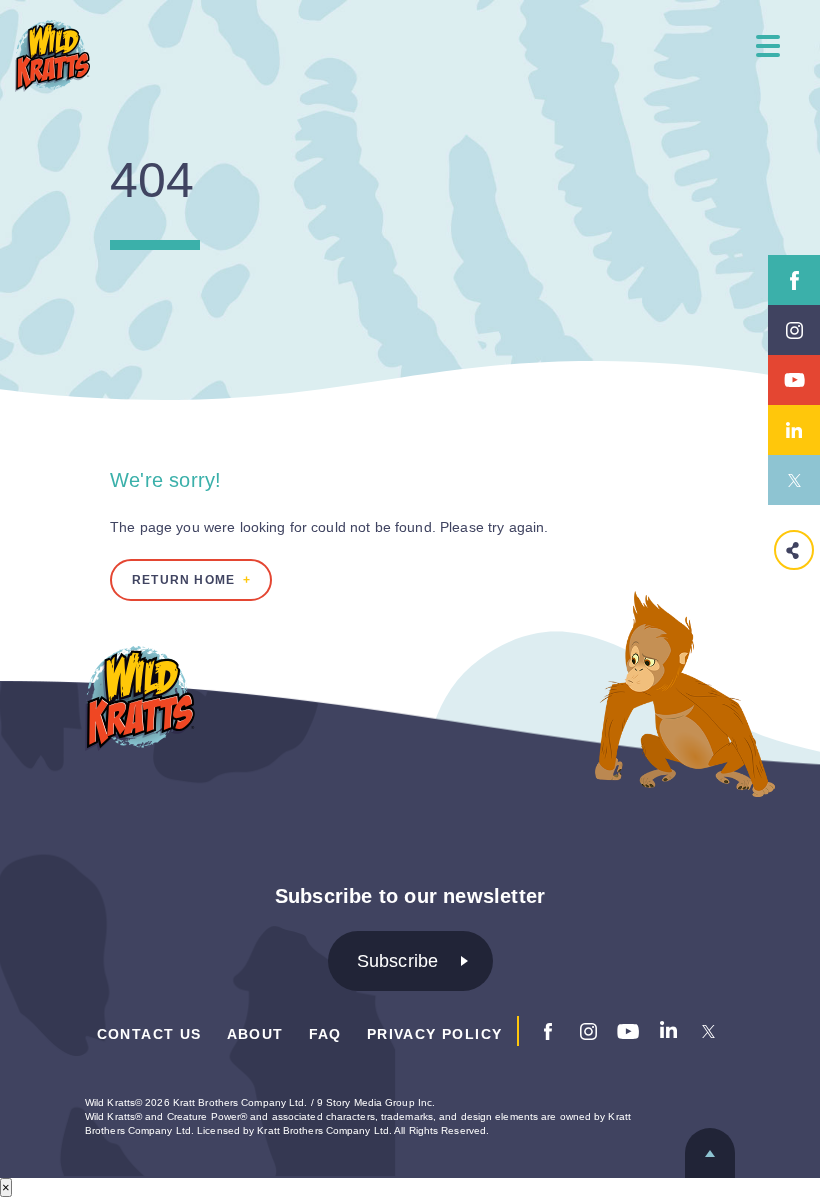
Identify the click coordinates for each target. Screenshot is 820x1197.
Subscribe (398, 961)
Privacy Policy (435, 1034)
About (255, 1034)
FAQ (325, 1034)
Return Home (183, 580)
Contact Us (149, 1034)
